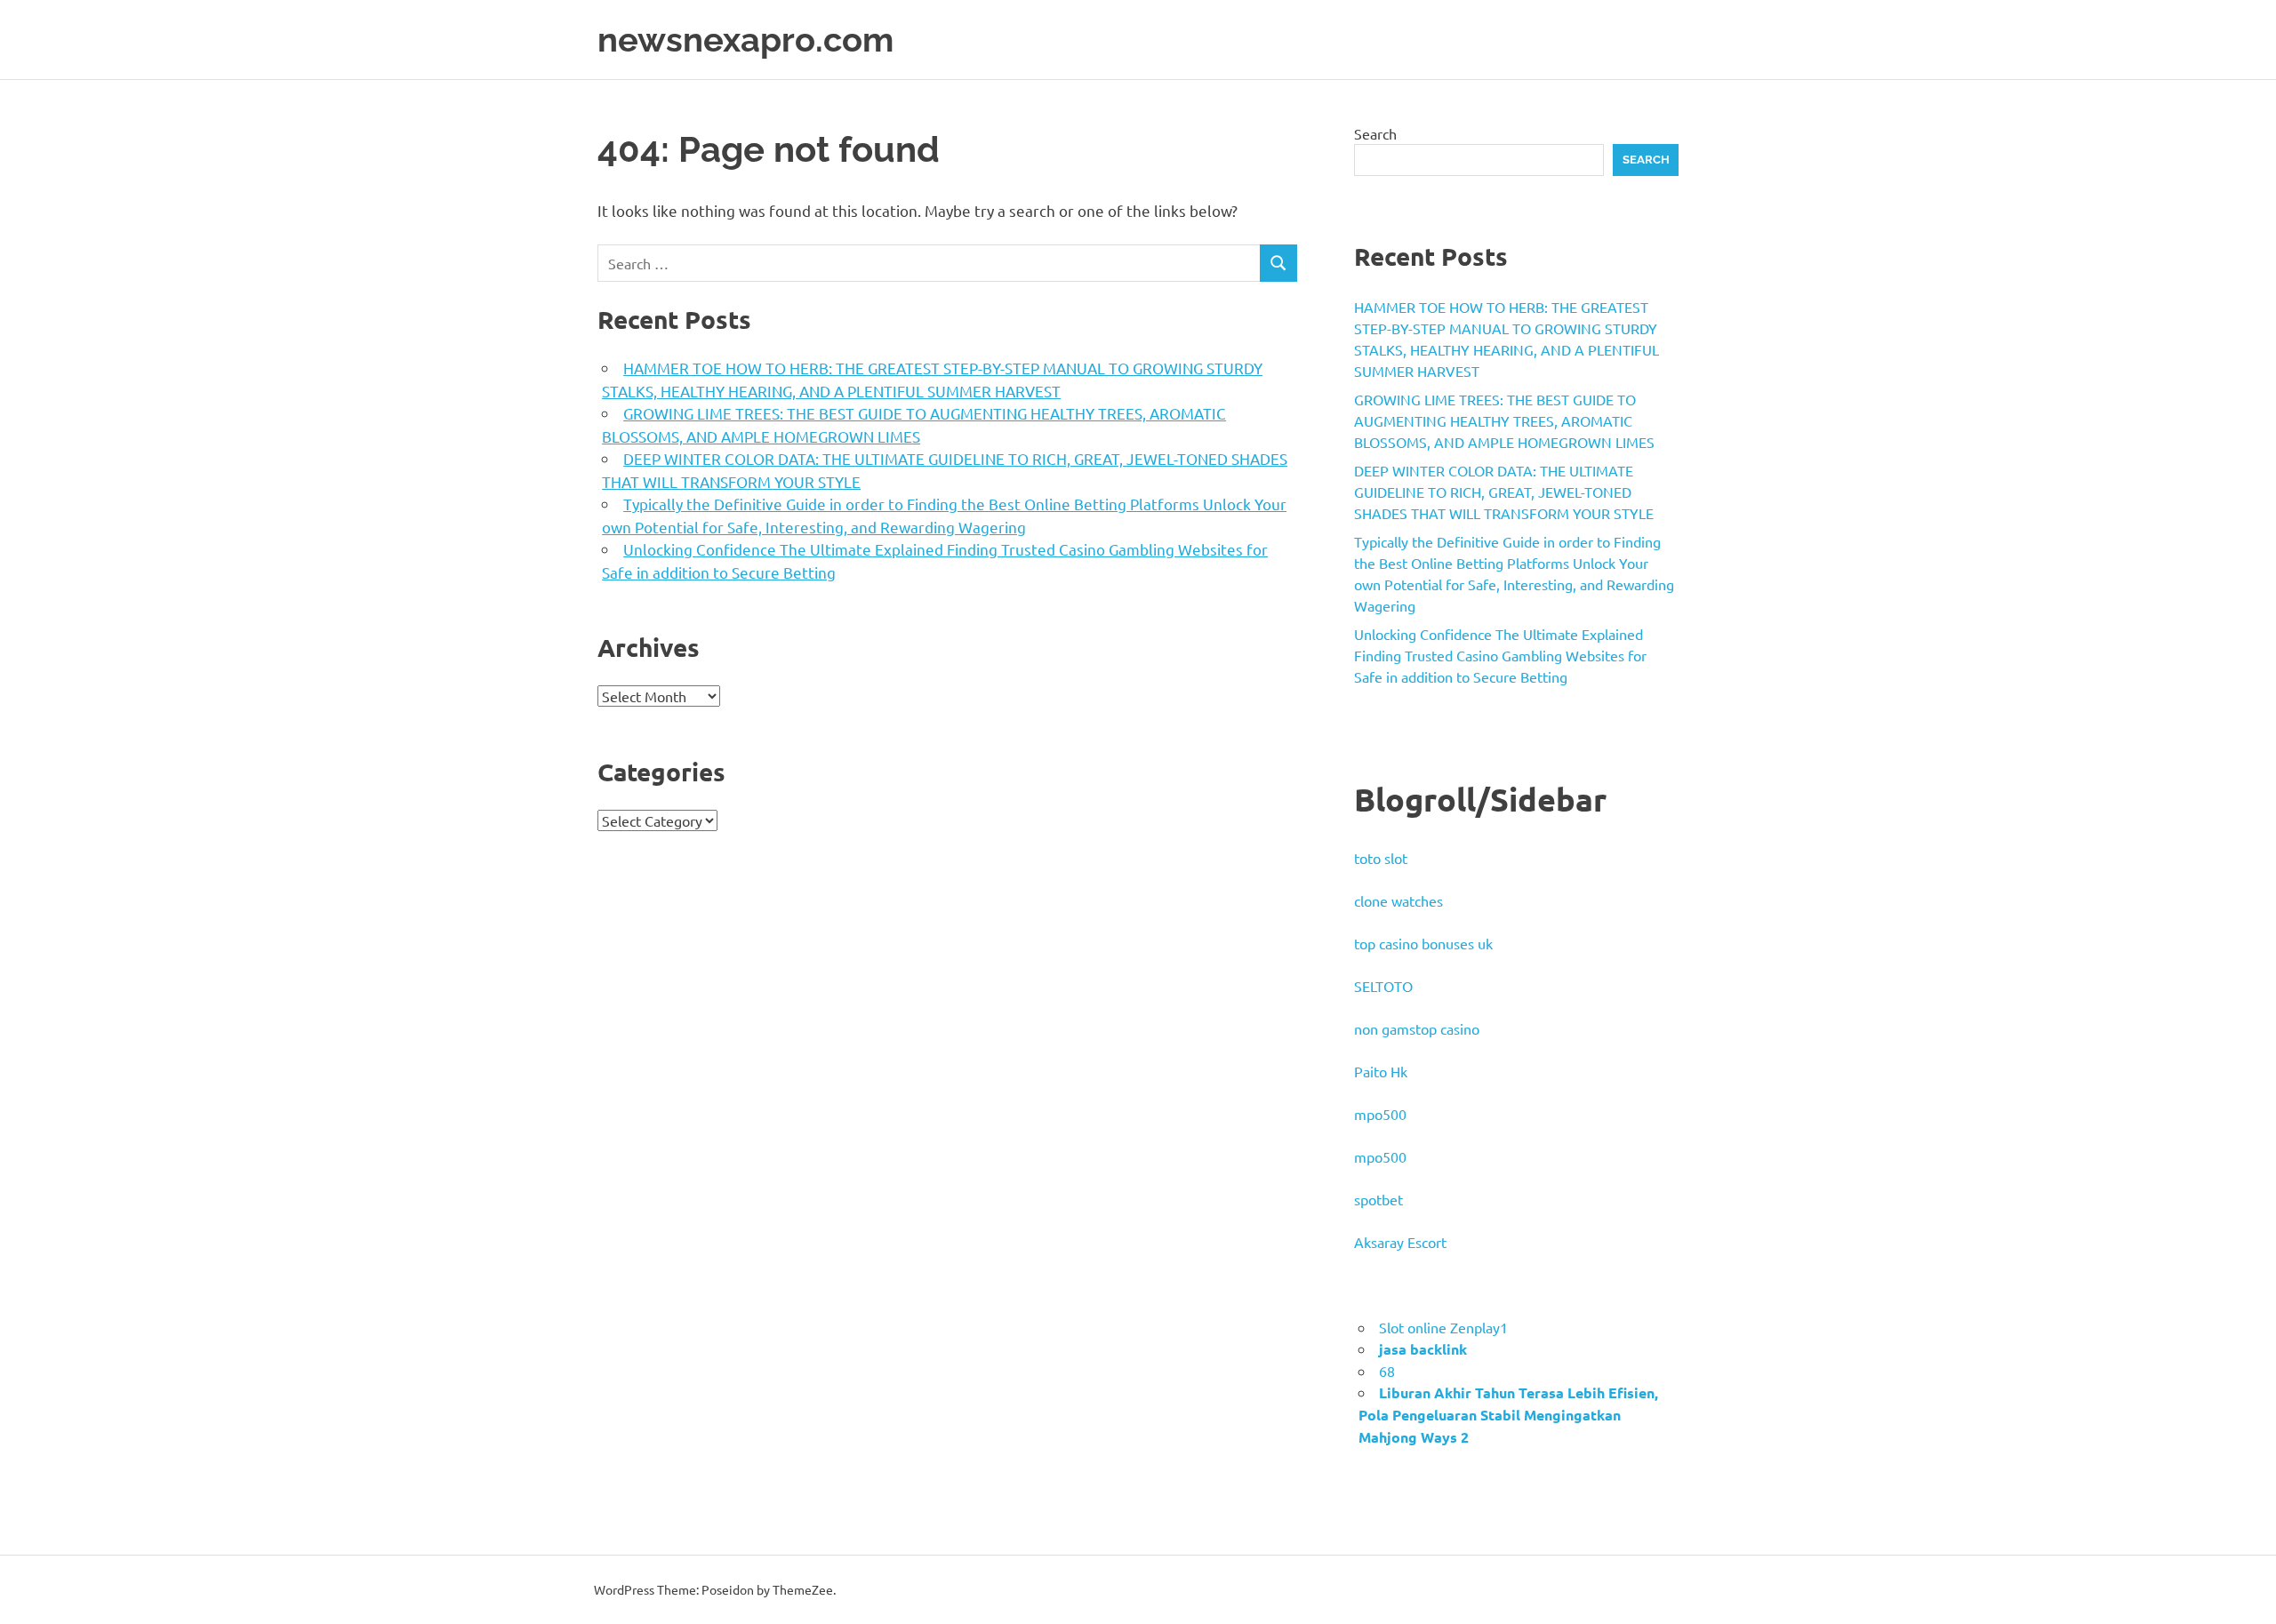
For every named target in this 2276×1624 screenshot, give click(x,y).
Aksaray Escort (1400, 1242)
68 (1387, 1371)
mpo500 (1380, 1114)
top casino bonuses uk (1423, 943)
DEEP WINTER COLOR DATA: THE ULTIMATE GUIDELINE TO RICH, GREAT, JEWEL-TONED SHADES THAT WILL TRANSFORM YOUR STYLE (1504, 492)
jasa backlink (1423, 1349)
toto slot (1381, 858)
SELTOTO (1383, 986)
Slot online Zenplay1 (1443, 1327)
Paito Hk (1381, 1071)
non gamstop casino (1417, 1028)
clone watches (1398, 900)
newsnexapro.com (745, 40)
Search (1375, 133)
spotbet (1378, 1199)
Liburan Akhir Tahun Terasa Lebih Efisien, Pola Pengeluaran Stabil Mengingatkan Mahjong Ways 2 (1508, 1415)
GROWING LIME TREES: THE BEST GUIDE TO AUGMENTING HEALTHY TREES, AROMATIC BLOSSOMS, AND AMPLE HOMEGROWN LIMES (1504, 420)
